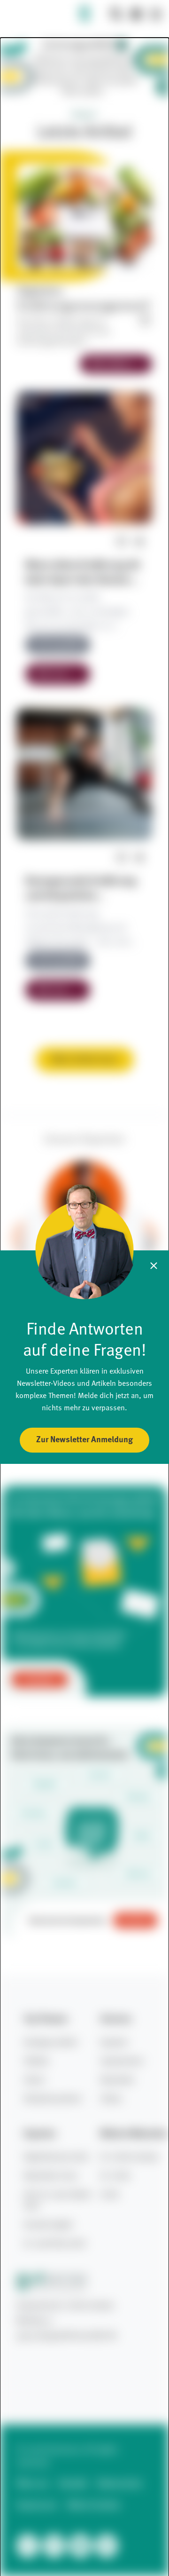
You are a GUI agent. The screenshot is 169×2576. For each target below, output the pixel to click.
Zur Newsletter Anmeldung (84, 1440)
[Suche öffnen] (116, 14)
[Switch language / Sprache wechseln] (136, 14)
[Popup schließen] (154, 1266)
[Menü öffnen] (156, 14)
